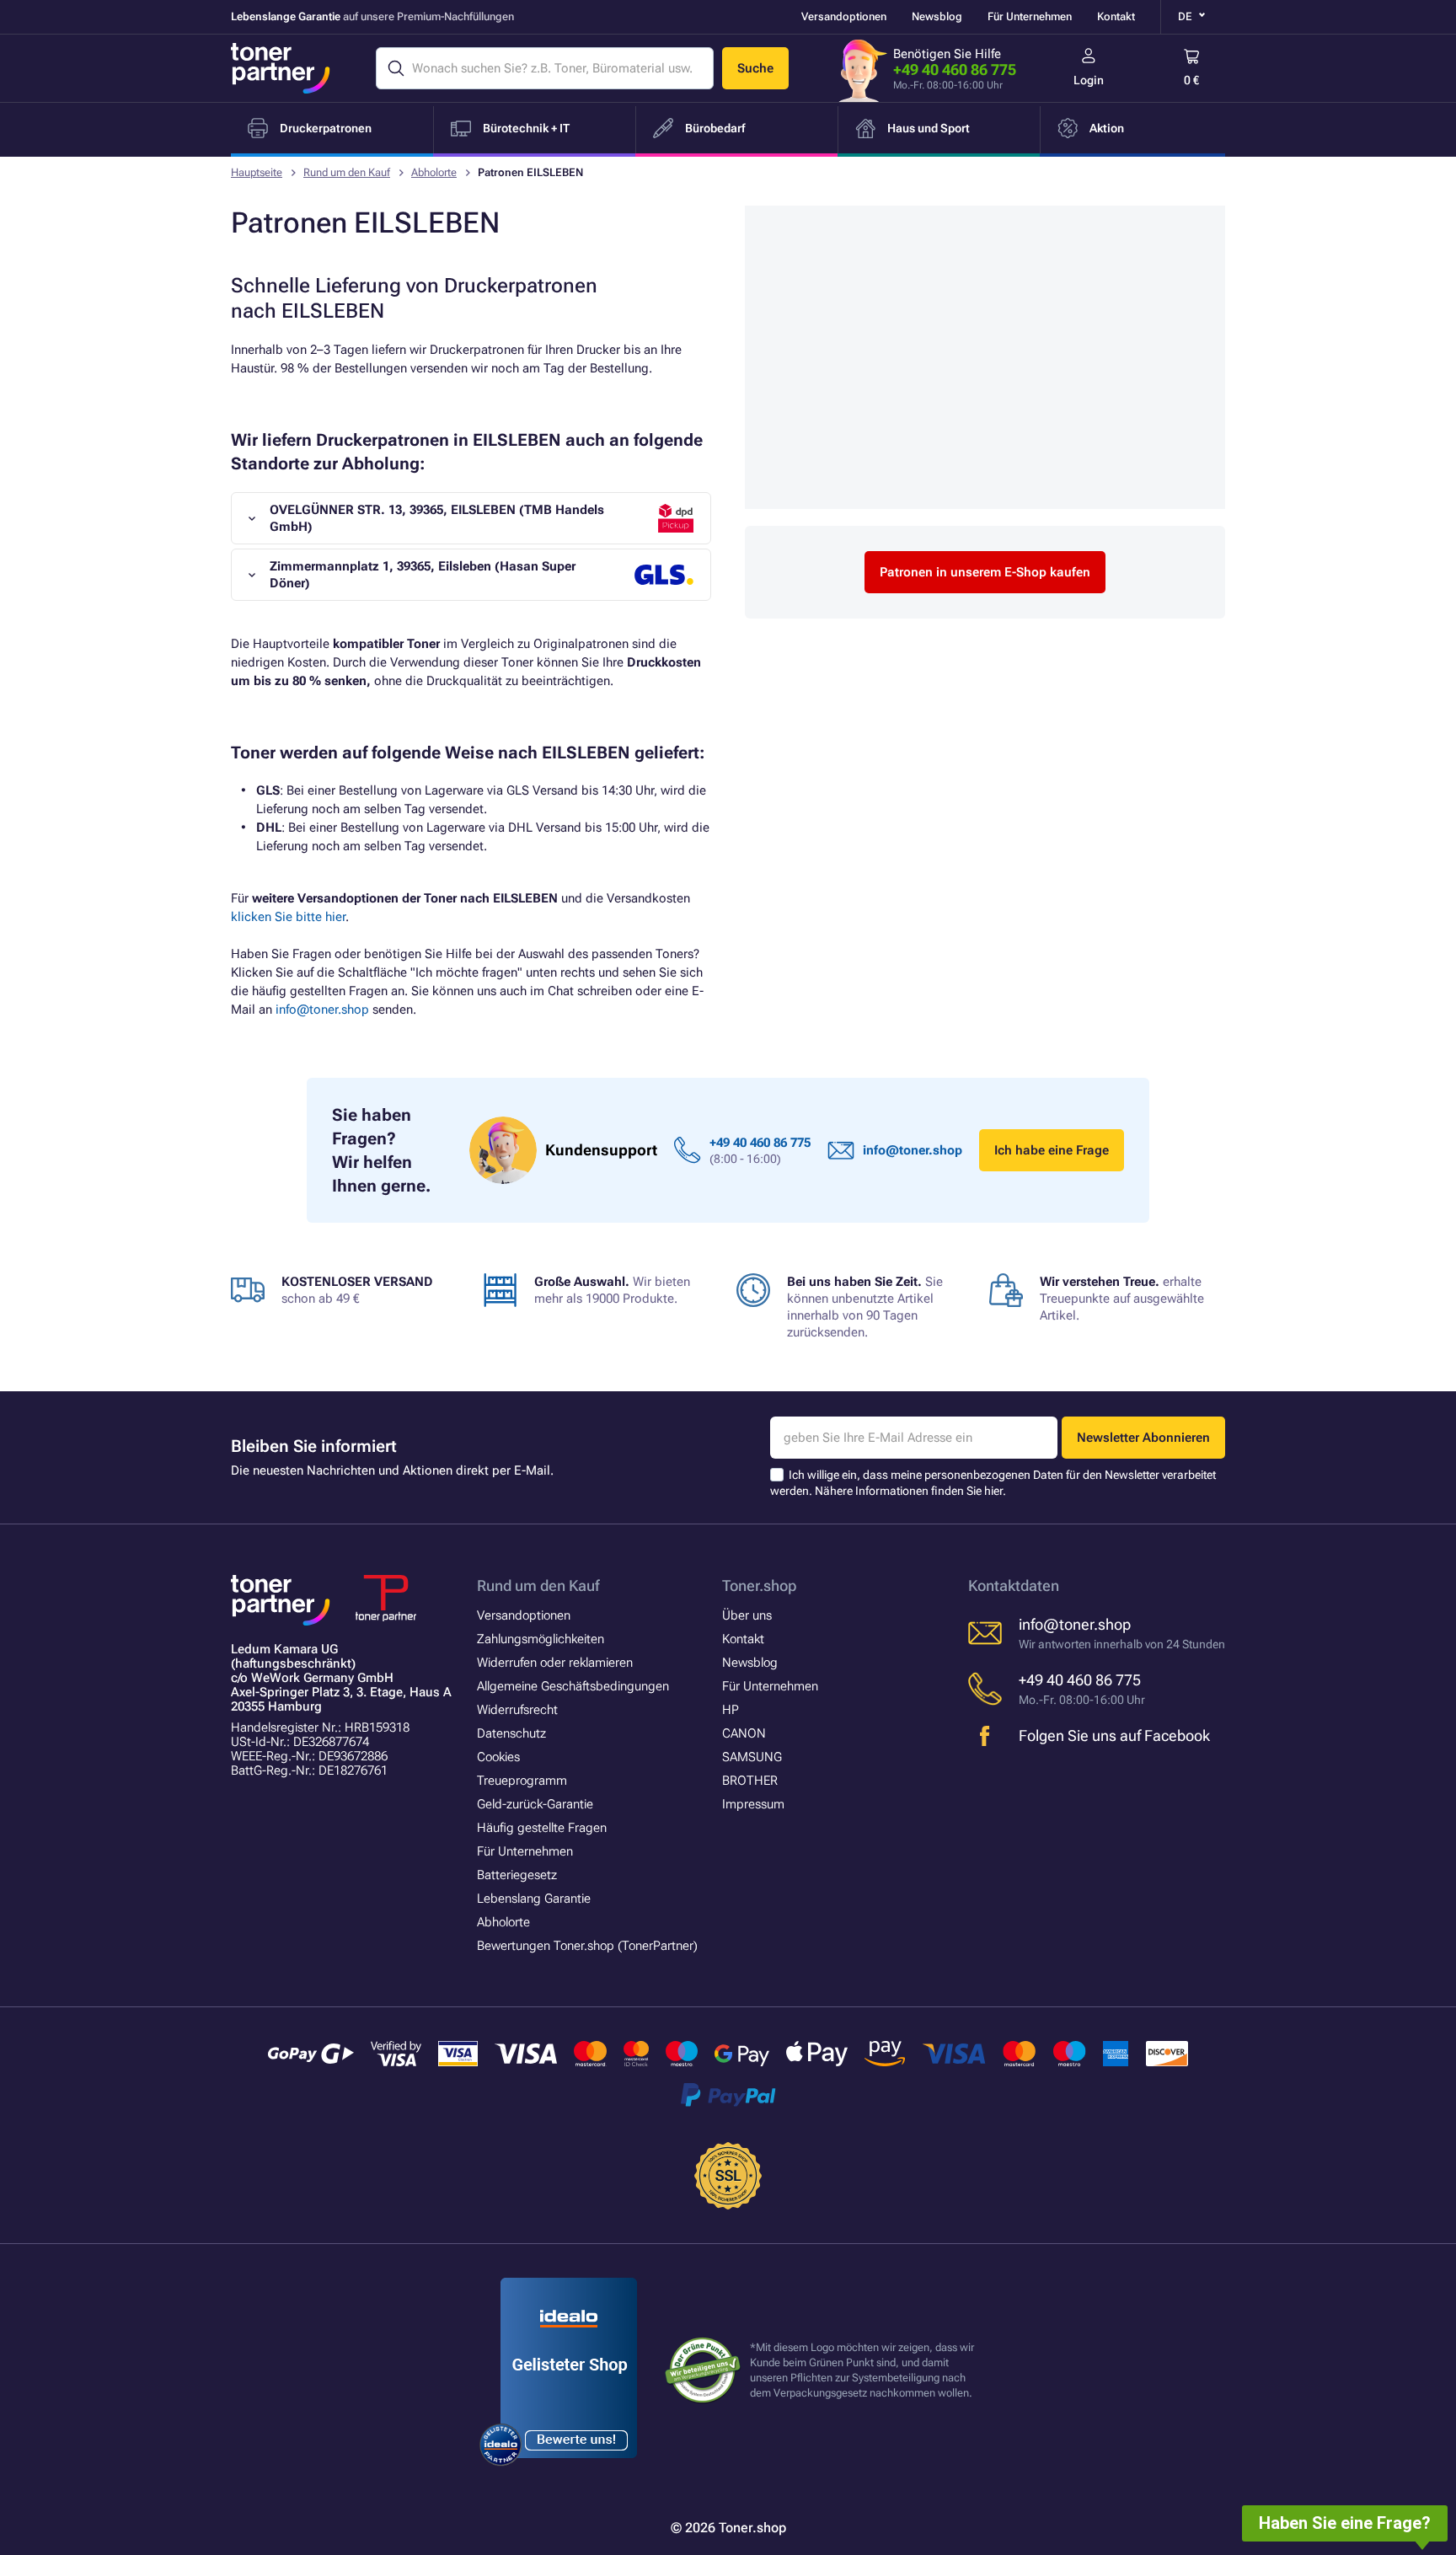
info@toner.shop (322, 1010)
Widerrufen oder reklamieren (555, 1663)
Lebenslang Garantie (534, 1899)
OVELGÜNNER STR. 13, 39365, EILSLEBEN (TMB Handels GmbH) (437, 518)
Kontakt (1116, 16)
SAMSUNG (752, 1757)
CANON (744, 1733)
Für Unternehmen (1030, 16)
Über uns (747, 1615)
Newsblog (937, 16)
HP (731, 1710)
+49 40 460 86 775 (955, 70)
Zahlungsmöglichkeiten (541, 1639)
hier (993, 1491)
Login (1089, 80)
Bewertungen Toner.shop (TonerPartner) (587, 1946)
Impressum (753, 1804)
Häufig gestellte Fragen (542, 1828)
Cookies (498, 1757)
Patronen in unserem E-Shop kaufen (985, 572)
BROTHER (750, 1781)
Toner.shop (759, 1585)
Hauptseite (257, 172)
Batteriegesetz (517, 1875)
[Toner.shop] (281, 68)
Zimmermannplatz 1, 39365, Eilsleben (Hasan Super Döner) (423, 575)
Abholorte (434, 172)
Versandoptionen (844, 16)
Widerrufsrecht (517, 1710)
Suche (755, 68)
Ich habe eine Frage (1052, 1150)
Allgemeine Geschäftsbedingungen (573, 1686)
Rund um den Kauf (347, 172)
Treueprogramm (522, 1781)
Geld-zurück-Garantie (535, 1804)
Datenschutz (511, 1733)
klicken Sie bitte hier (288, 917)
